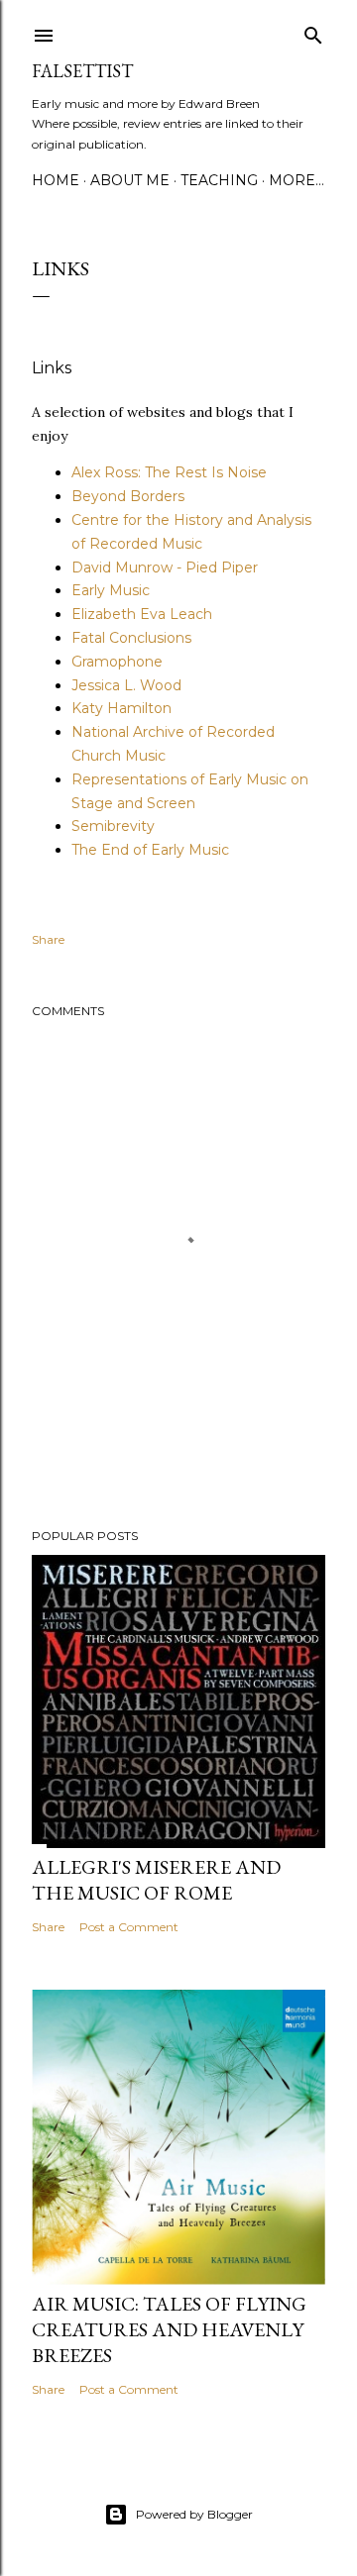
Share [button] (48, 939)
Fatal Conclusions (131, 638)
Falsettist (82, 71)
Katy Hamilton (121, 708)
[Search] (313, 31)
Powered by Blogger (194, 2514)
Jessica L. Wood (126, 685)
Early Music (111, 590)
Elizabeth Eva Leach (142, 614)
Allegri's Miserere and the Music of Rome (156, 1880)
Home (56, 180)
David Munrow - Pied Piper (165, 567)
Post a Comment (129, 1927)
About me (130, 180)
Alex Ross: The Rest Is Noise (169, 472)
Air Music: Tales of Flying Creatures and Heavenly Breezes (169, 2329)
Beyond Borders (128, 496)
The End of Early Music (150, 850)
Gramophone (117, 662)
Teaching (219, 180)
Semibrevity (113, 826)
